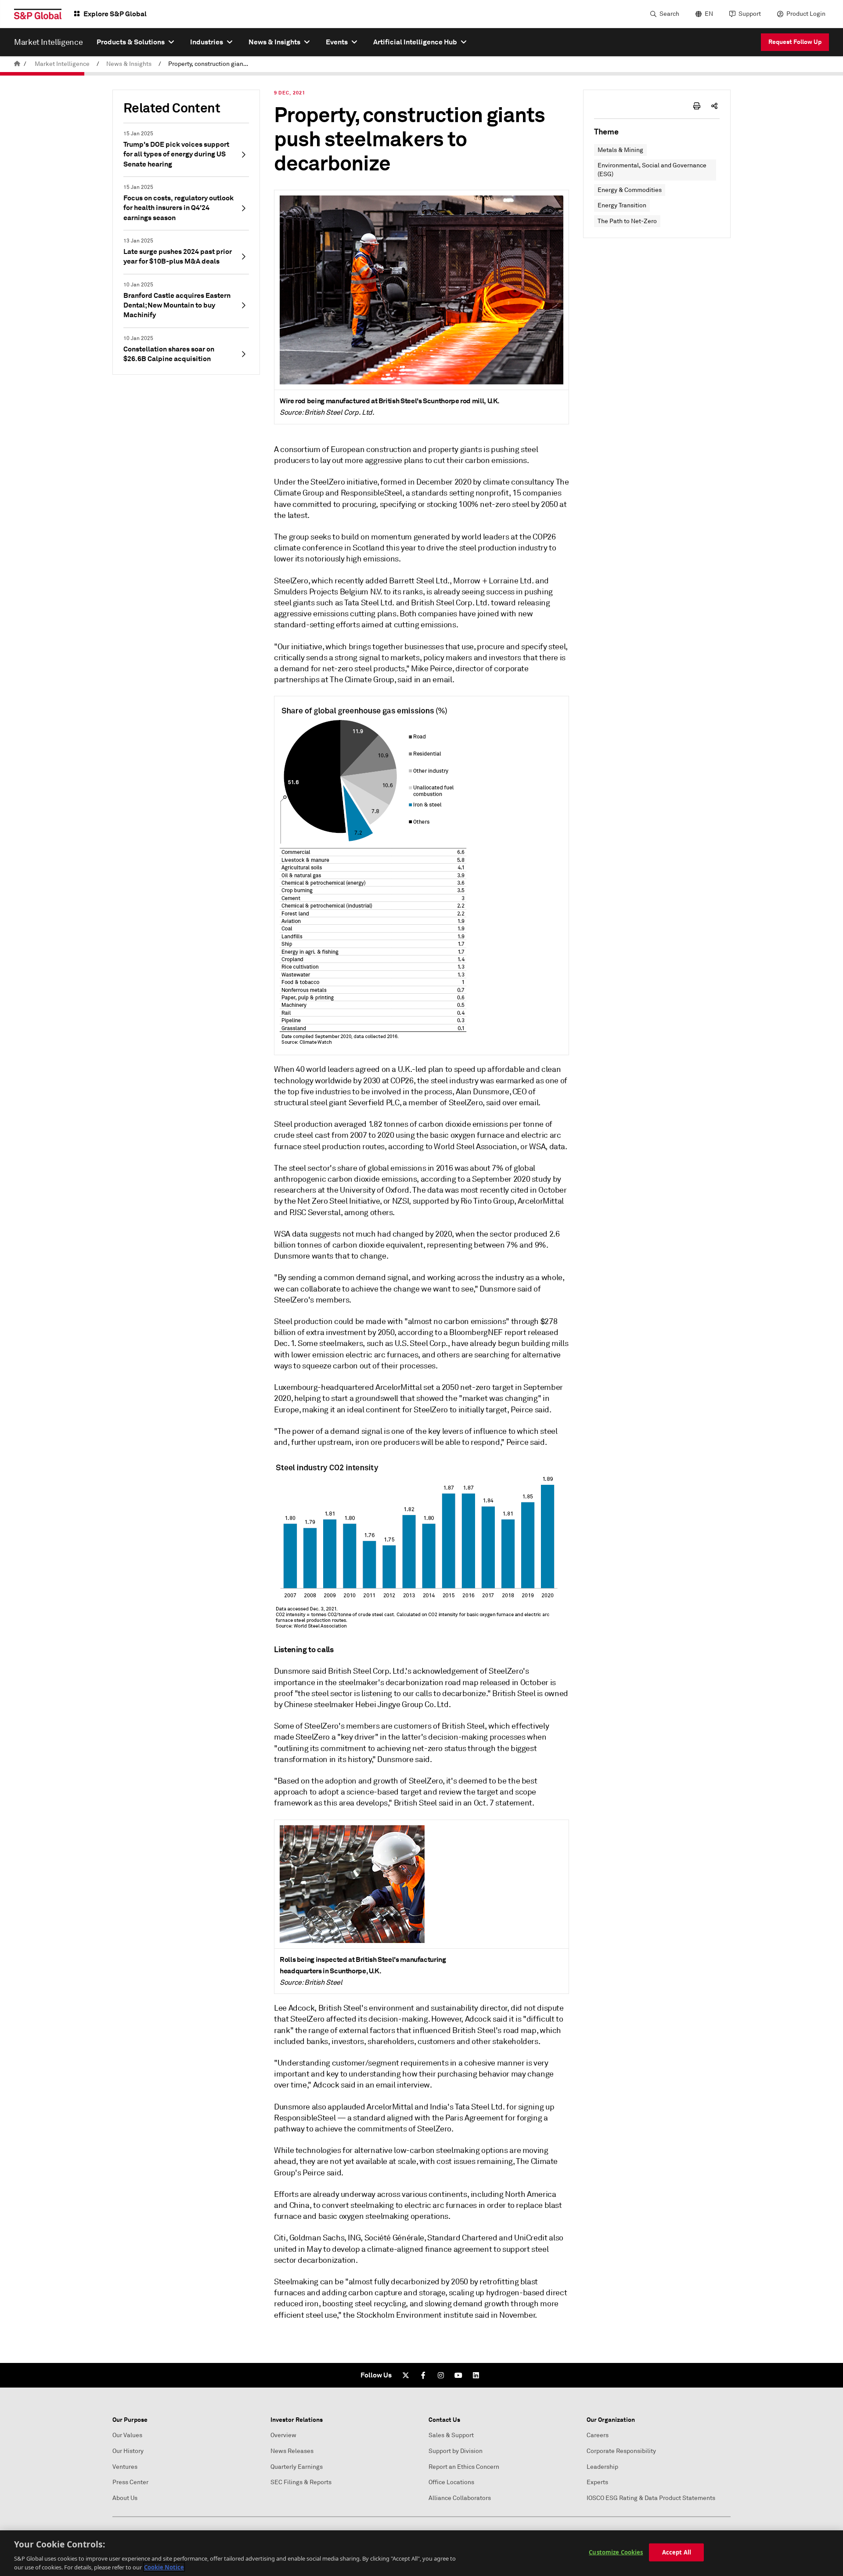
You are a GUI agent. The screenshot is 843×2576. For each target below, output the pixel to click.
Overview (283, 2435)
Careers (598, 2435)
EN (709, 14)
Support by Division (456, 2451)
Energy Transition (622, 205)
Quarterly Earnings (297, 2467)
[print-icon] (697, 106)
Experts (597, 2482)
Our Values (127, 2435)
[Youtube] (458, 2375)
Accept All (677, 2552)
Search (669, 14)
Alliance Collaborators (460, 2498)
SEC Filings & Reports (301, 2482)
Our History (128, 2451)
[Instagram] (441, 2375)
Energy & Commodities (630, 190)
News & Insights (129, 64)
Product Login (806, 14)
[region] (421, 2553)
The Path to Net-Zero (627, 221)
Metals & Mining (620, 150)
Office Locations (451, 2482)
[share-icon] (714, 106)
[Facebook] (423, 2375)
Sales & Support (451, 2435)
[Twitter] (406, 2375)
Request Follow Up (795, 42)
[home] (17, 64)
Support (750, 14)
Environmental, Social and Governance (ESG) (652, 170)
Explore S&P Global (115, 14)
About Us (125, 2498)
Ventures (125, 2467)
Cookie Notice (164, 2567)
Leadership (602, 2467)
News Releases (292, 2451)
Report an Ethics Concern (464, 2467)
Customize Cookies (616, 2552)
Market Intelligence (62, 64)
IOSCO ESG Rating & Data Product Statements (651, 2498)
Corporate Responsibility (621, 2451)
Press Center (130, 2482)
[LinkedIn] (476, 2375)
